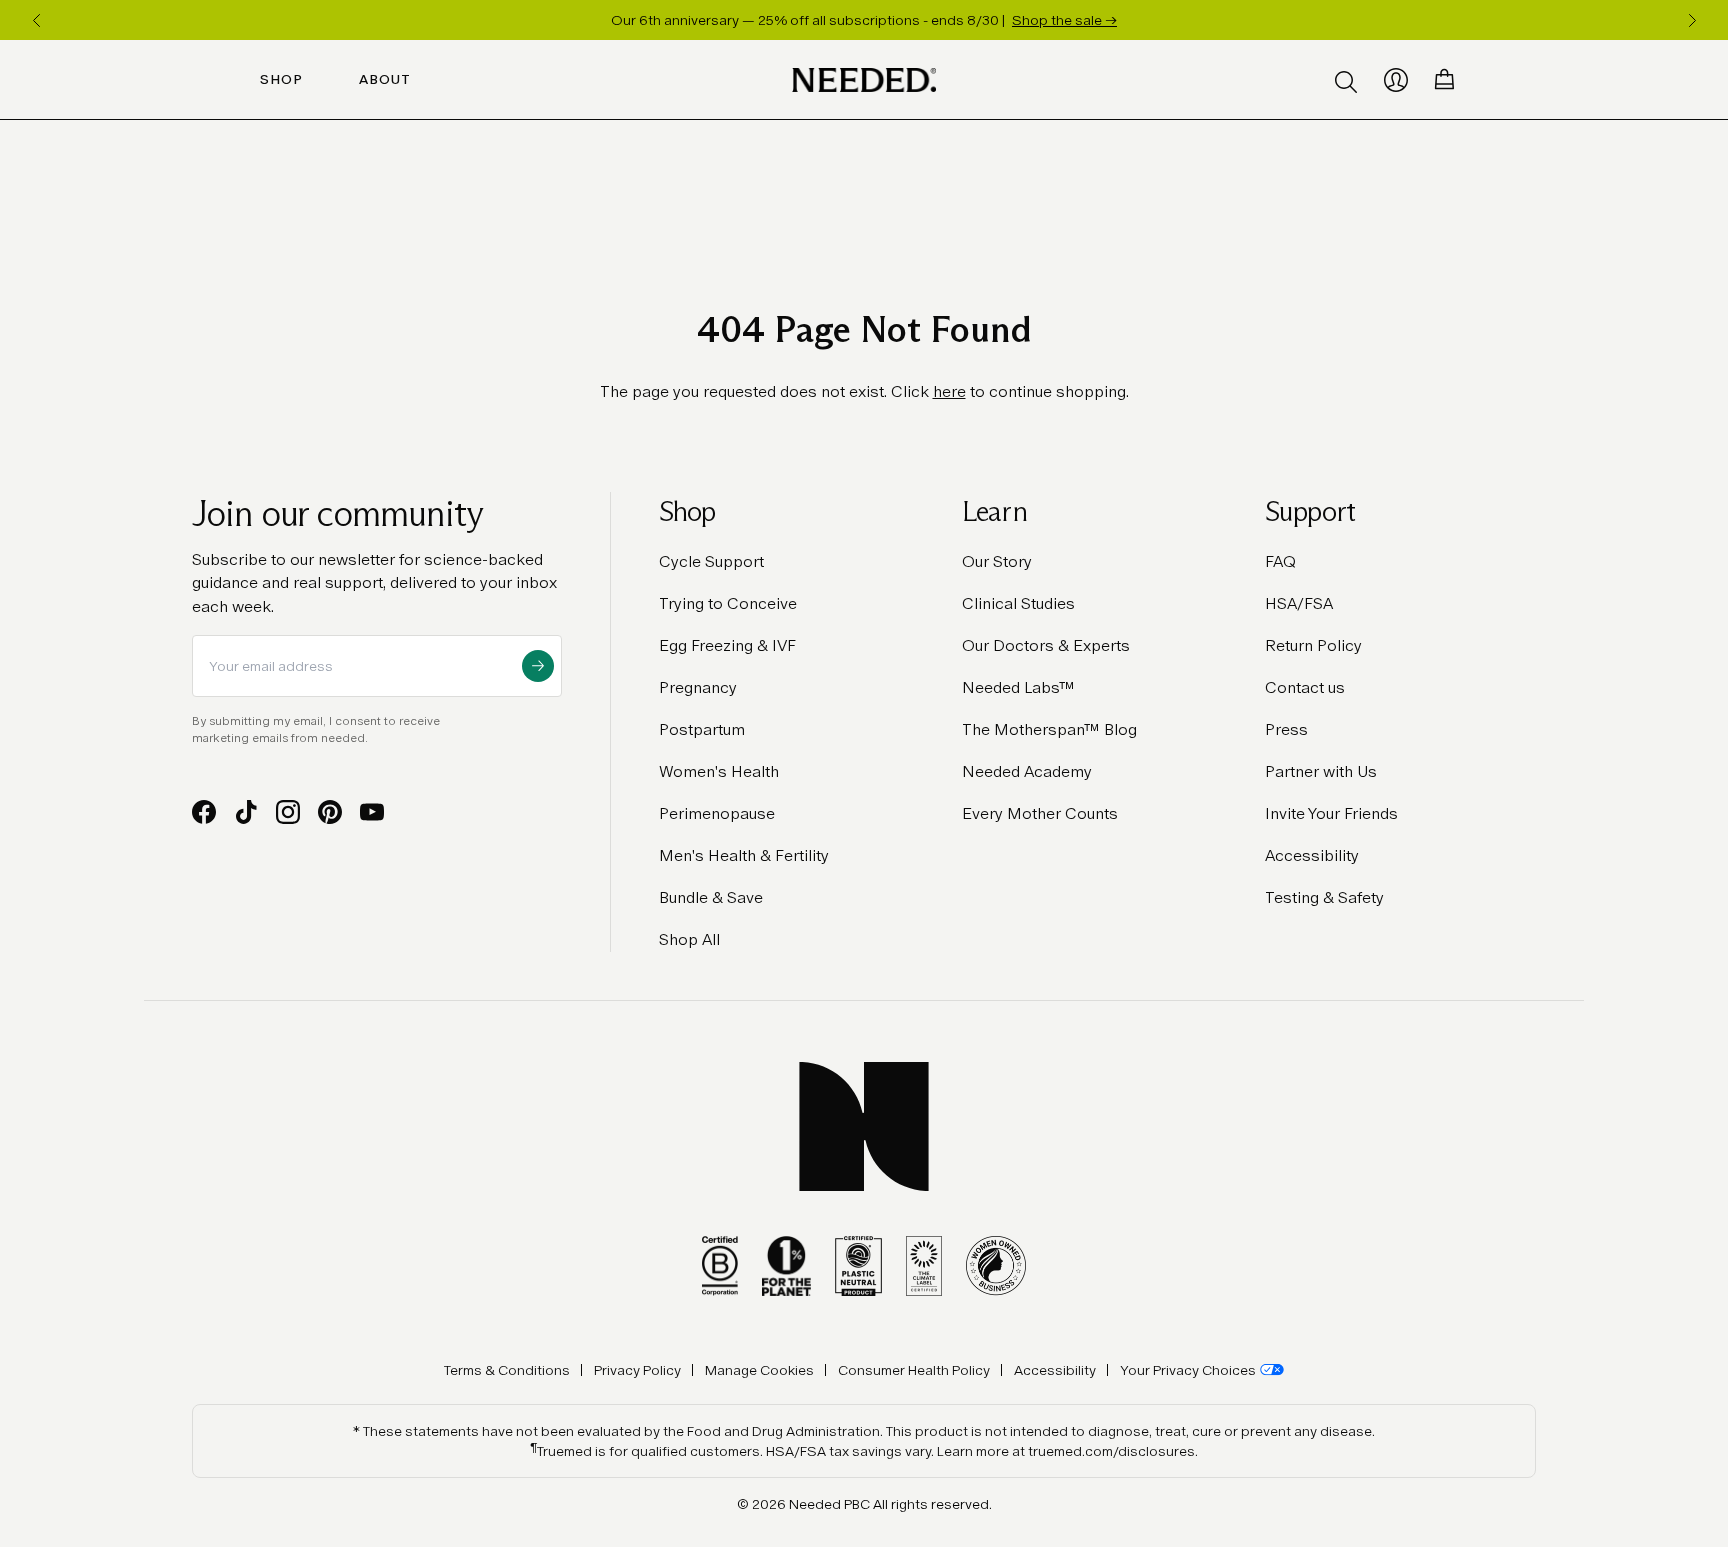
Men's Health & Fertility (744, 855)
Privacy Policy (637, 1370)
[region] (864, 20)
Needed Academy (1027, 771)
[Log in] (1396, 80)
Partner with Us (1321, 771)
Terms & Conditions (507, 1370)
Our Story (997, 561)
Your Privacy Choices (1188, 1370)
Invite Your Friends (1331, 813)
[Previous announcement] (36, 20)
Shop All (689, 939)
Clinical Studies (1018, 603)
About (385, 80)
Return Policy (1313, 645)
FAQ (1280, 561)
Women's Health (719, 771)
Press (1286, 729)
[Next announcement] (1692, 20)
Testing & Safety (1324, 897)
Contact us (1305, 687)
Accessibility (1312, 855)
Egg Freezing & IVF (727, 645)
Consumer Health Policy (914, 1370)
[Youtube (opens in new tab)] (372, 812)
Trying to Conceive (728, 603)
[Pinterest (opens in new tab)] (330, 812)
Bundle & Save (711, 897)
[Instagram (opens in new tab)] (288, 812)
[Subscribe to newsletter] (538, 666)
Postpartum (702, 729)
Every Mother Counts (1040, 813)
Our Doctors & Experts (1046, 645)
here (949, 391)
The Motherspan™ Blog (1049, 729)
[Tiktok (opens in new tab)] (246, 812)
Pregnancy (698, 687)
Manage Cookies (759, 1370)
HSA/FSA (1299, 603)
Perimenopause (717, 813)
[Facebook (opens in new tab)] (204, 812)
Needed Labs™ (1018, 687)
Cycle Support (711, 561)
